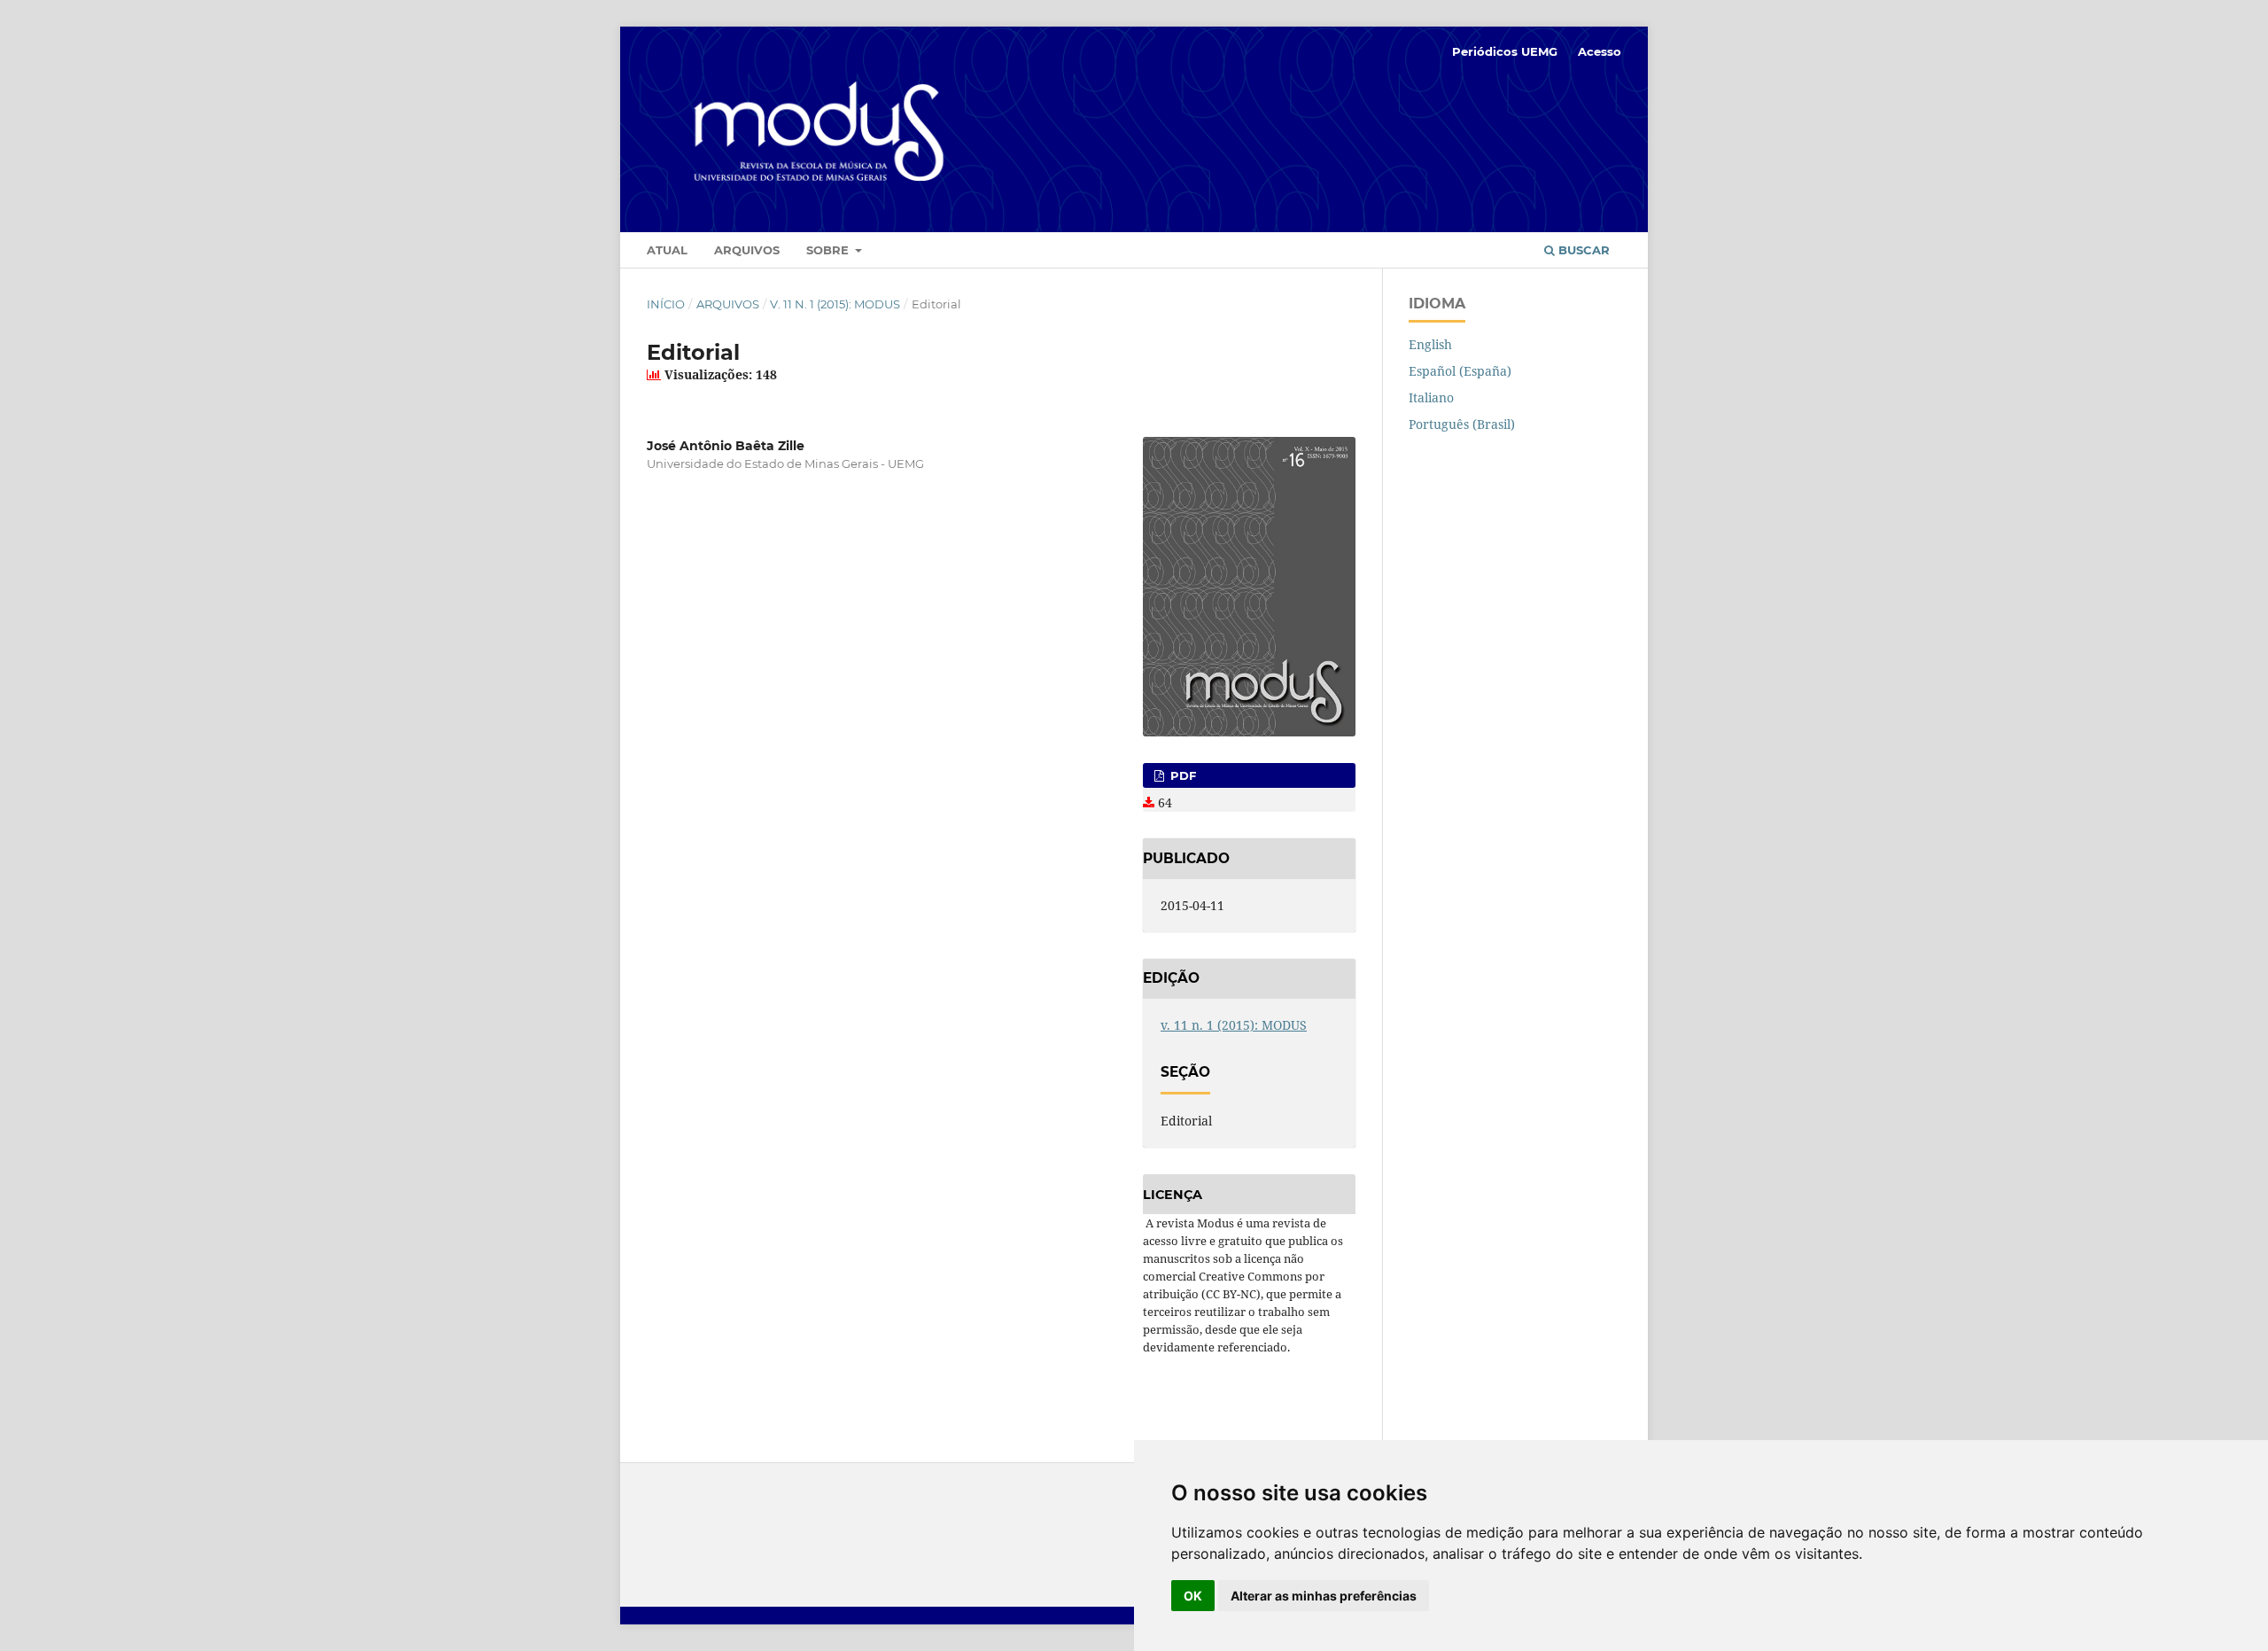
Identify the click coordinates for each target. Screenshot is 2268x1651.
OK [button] (1193, 1596)
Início (666, 304)
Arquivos (747, 250)
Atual (667, 250)
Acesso (1600, 51)
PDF (1181, 775)
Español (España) (1460, 371)
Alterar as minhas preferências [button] (1324, 1596)
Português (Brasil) (1462, 424)
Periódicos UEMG (1505, 51)
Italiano (1431, 397)
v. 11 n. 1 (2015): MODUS (835, 304)
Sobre (829, 250)
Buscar (1582, 250)
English (1430, 344)
